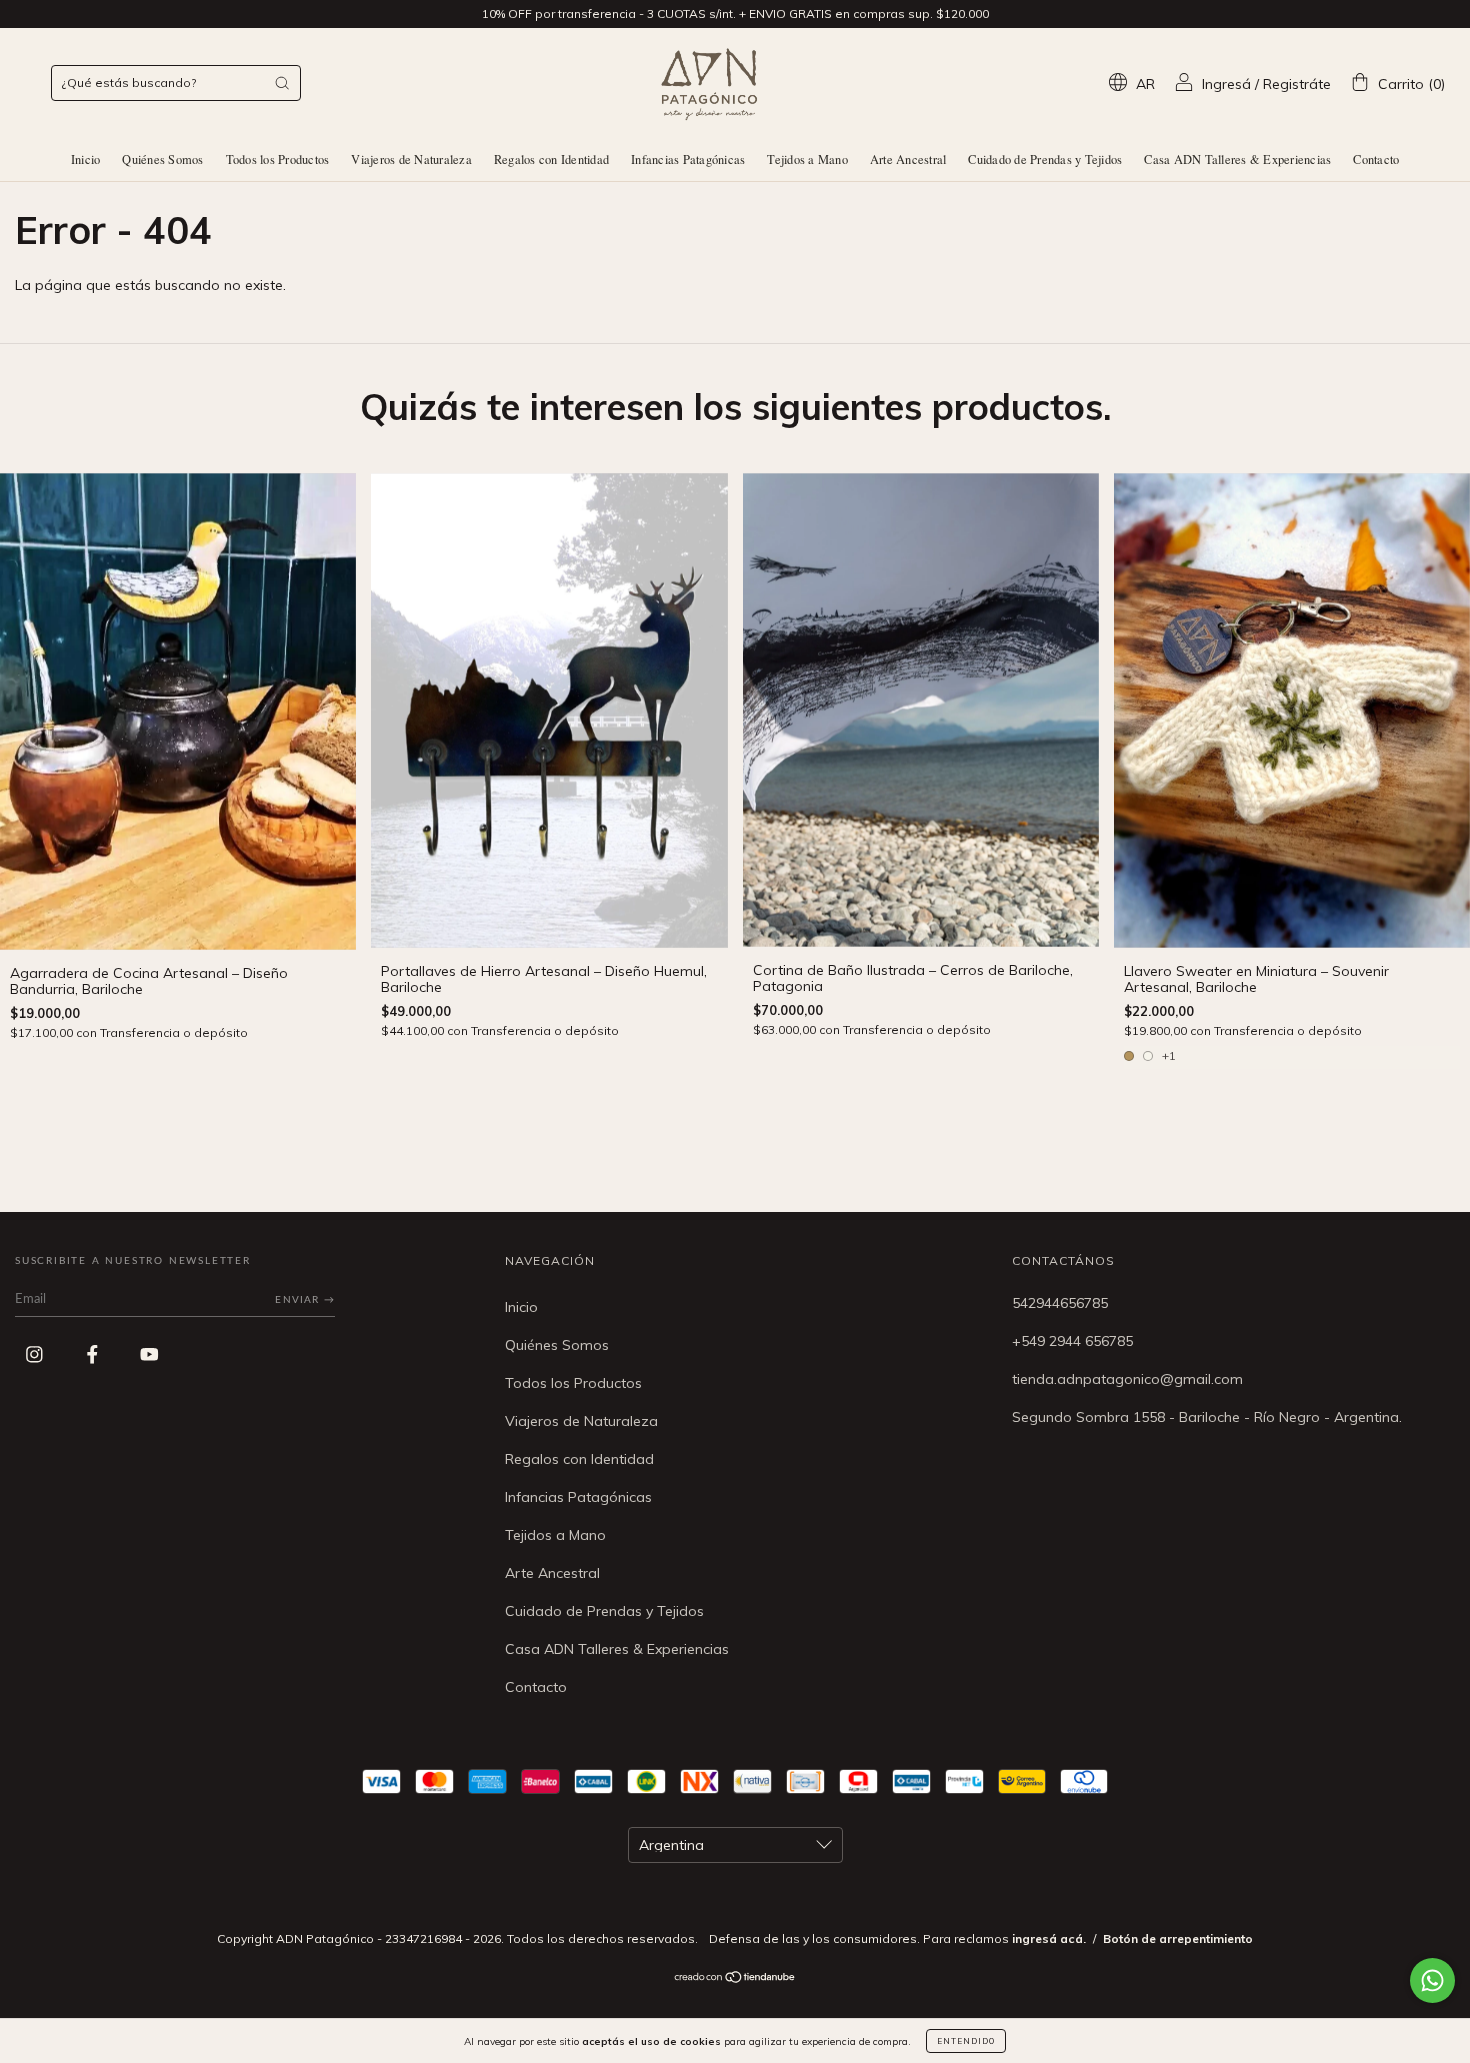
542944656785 (1060, 1303)
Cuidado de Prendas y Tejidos (1045, 159)
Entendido (966, 2041)
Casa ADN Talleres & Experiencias (1237, 159)
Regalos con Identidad (551, 159)
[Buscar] (282, 83)
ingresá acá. (1049, 1938)
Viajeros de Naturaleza (411, 159)
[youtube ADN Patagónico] (149, 1354)
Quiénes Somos (162, 159)
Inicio (86, 159)
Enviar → (305, 1300)
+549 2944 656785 (1072, 1341)
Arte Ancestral (908, 159)
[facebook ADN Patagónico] (94, 1354)
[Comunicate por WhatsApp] (1432, 1980)
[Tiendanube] (735, 1979)
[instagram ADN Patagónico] (36, 1354)
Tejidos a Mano (807, 159)
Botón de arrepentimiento (1178, 1938)
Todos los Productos (278, 159)
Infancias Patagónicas (688, 159)
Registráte (1297, 84)
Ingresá (1226, 84)
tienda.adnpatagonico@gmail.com (1127, 1379)
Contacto (1376, 159)
